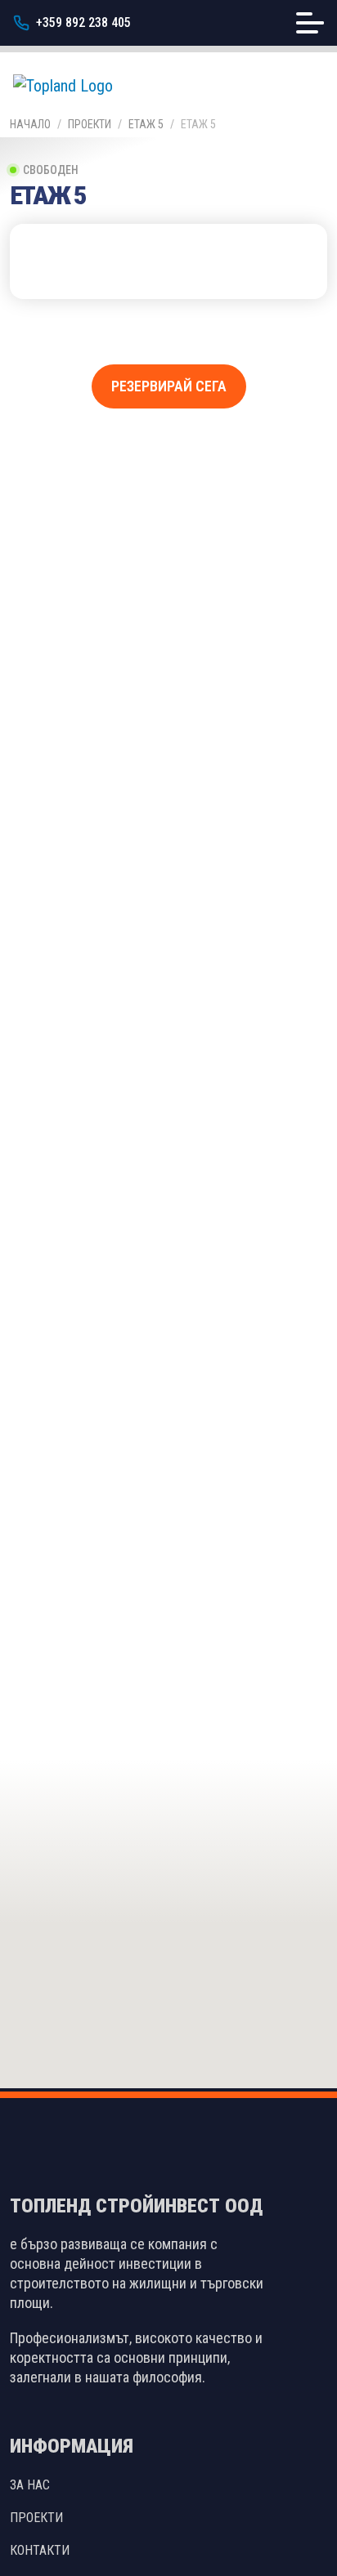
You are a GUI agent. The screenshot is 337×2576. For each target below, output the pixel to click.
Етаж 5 (146, 124)
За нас (30, 2485)
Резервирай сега (169, 386)
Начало (30, 124)
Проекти (90, 124)
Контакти (40, 2550)
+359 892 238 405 (83, 22)
